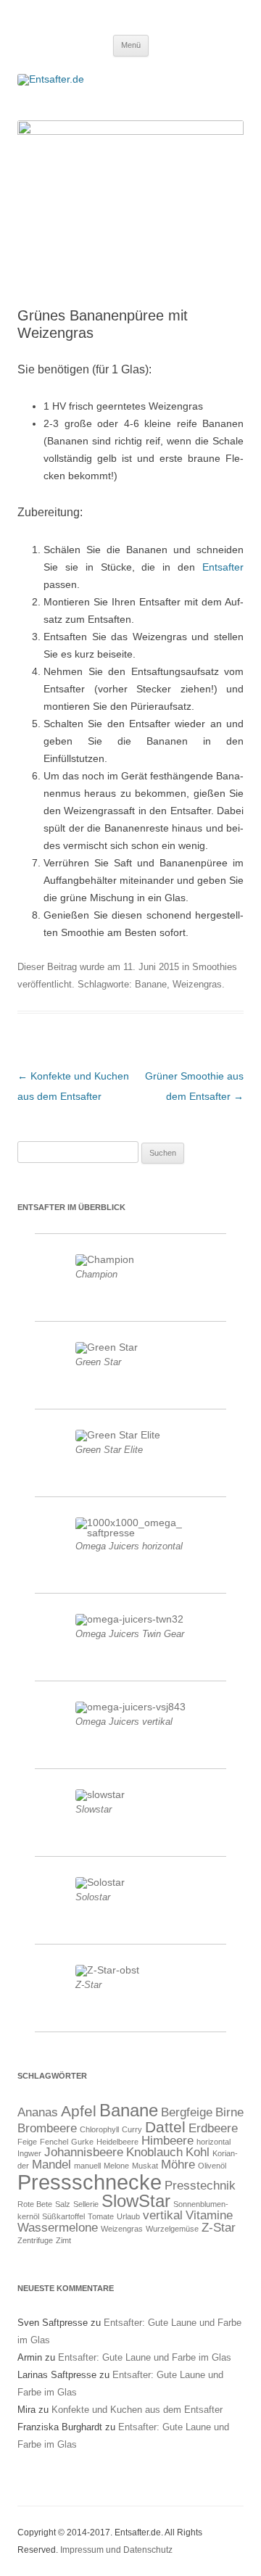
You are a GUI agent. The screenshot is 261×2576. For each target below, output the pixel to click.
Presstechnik (200, 2186)
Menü (131, 45)
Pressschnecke (90, 2182)
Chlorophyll (99, 2129)
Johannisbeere (84, 2152)
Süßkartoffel (63, 2216)
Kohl (198, 2152)
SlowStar (136, 2201)
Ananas (38, 2112)
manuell (87, 2166)
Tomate (101, 2216)
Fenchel (54, 2142)
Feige (27, 2142)
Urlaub (128, 2216)
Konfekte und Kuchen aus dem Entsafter (137, 2410)
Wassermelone (58, 2228)
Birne (229, 2112)
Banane (151, 984)
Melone (116, 2166)
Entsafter (223, 567)
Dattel (165, 2127)
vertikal (163, 2215)
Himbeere (167, 2141)
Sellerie (86, 2204)
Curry (132, 2129)
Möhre (178, 2165)
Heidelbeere (117, 2142)
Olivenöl (212, 2166)
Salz (63, 2204)
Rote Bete (35, 2204)
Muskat (145, 2166)
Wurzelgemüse (172, 2229)
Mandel (51, 2165)
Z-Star (219, 2228)
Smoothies (215, 967)
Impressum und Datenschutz (116, 2550)
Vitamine (209, 2215)
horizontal (214, 2142)
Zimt (63, 2240)
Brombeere (47, 2128)
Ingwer (29, 2153)
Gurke (82, 2142)
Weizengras (197, 984)
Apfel (79, 2111)
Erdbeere (213, 2128)
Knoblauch (154, 2152)
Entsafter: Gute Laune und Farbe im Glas (145, 2357)
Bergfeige (187, 2112)
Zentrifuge (35, 2240)
